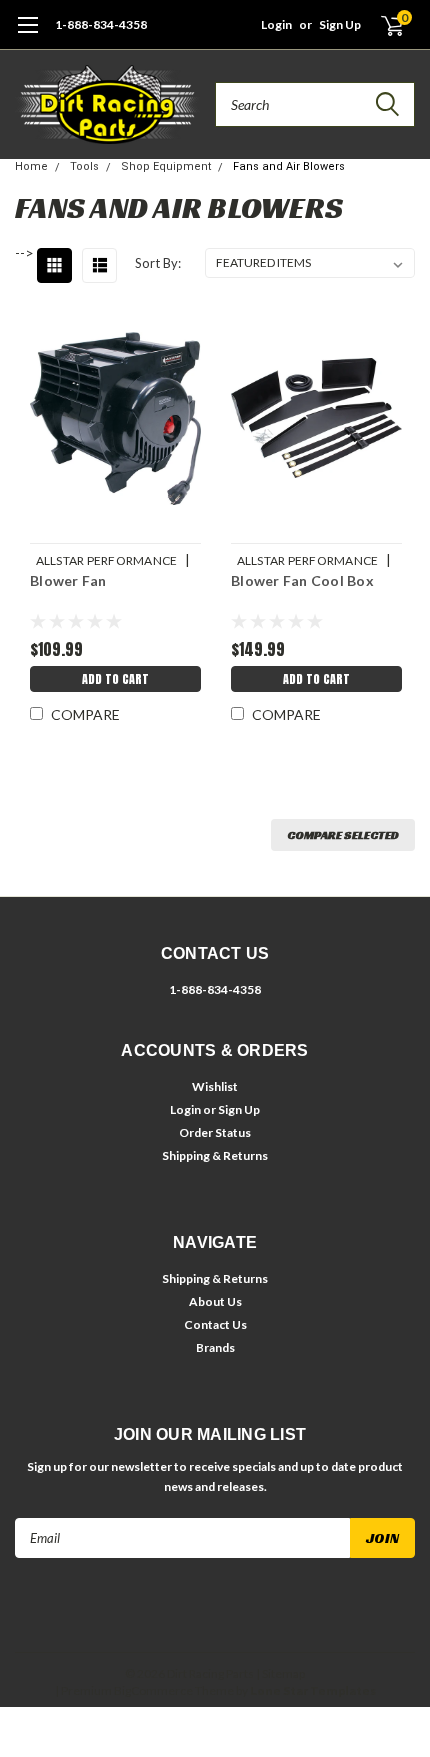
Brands (215, 1347)
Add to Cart (115, 679)
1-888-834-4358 (101, 24)
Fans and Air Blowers (289, 166)
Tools (84, 166)
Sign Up (340, 24)
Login (276, 24)
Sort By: (158, 263)
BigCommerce (153, 1690)
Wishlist (215, 1086)
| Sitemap (280, 1673)
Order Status (215, 1132)
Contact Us (215, 1324)
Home (31, 166)
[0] (381, 25)
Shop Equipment (166, 166)
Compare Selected (343, 834)
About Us (215, 1301)
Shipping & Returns (215, 1155)
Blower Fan (68, 580)
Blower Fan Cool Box (302, 580)
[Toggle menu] (27, 35)
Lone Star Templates (313, 1690)
